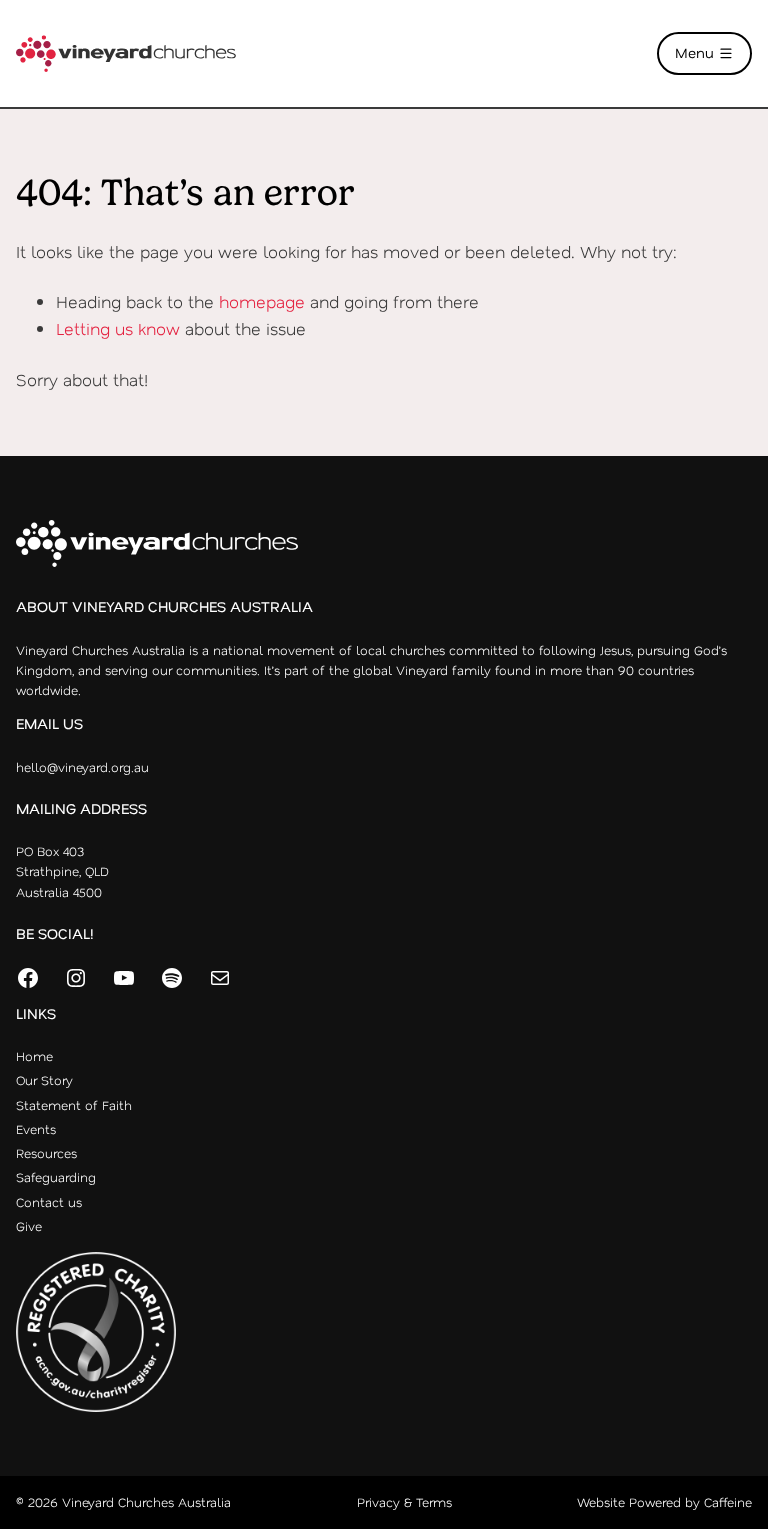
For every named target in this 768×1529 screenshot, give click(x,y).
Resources (46, 1153)
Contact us (49, 1202)
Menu (696, 52)
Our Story (44, 1080)
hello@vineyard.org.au (82, 767)
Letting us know (118, 328)
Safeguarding (56, 1177)
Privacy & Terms (404, 1502)
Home (34, 1056)
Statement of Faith (74, 1105)
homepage (262, 301)
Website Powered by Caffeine (664, 1502)
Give (29, 1226)
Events (36, 1129)
